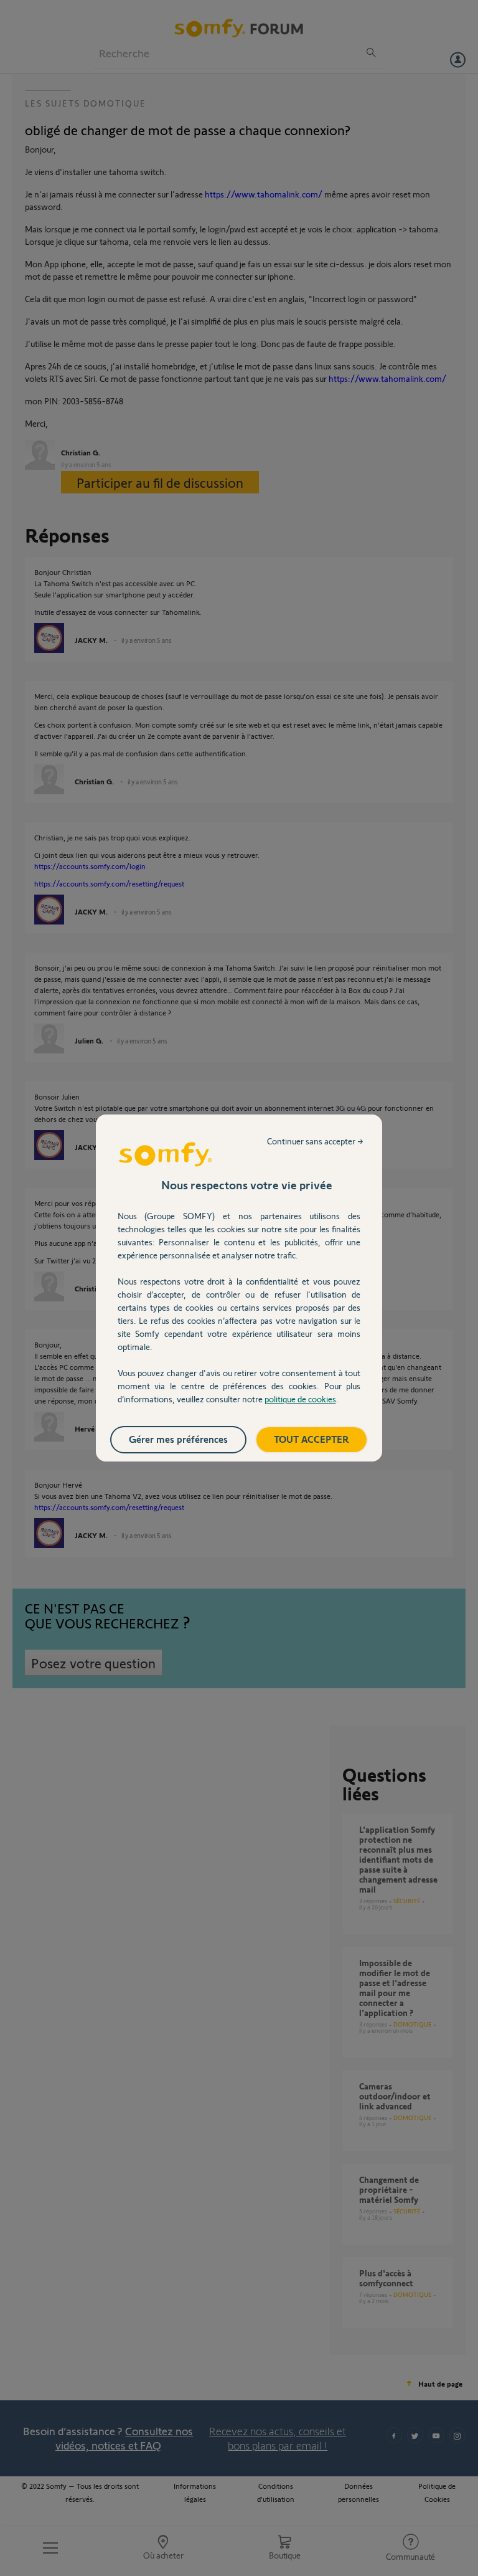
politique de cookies (300, 1399)
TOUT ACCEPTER (312, 1439)
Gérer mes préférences (178, 1439)
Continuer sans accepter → (315, 1141)
